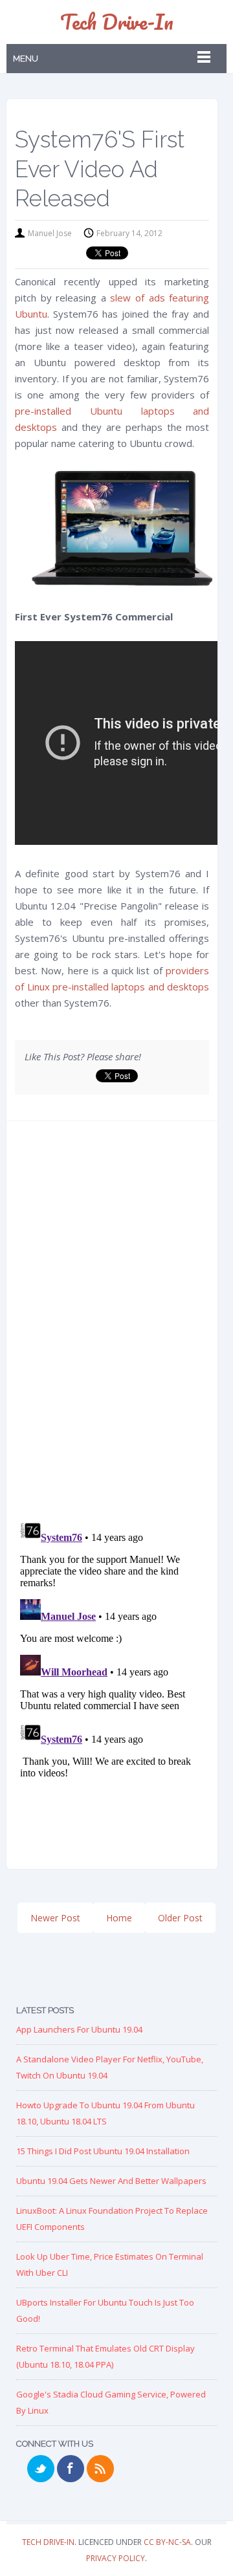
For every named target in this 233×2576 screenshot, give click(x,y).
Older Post (180, 1918)
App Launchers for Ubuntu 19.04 (79, 2029)
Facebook (71, 2469)
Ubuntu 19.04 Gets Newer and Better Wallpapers (111, 2181)
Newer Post (55, 1918)
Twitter (41, 2469)
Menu (26, 59)
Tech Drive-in (117, 22)
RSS (100, 2469)
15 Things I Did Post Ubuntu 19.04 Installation (103, 2151)
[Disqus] (112, 1325)
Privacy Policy (116, 2558)
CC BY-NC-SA (167, 2542)
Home (119, 1918)
